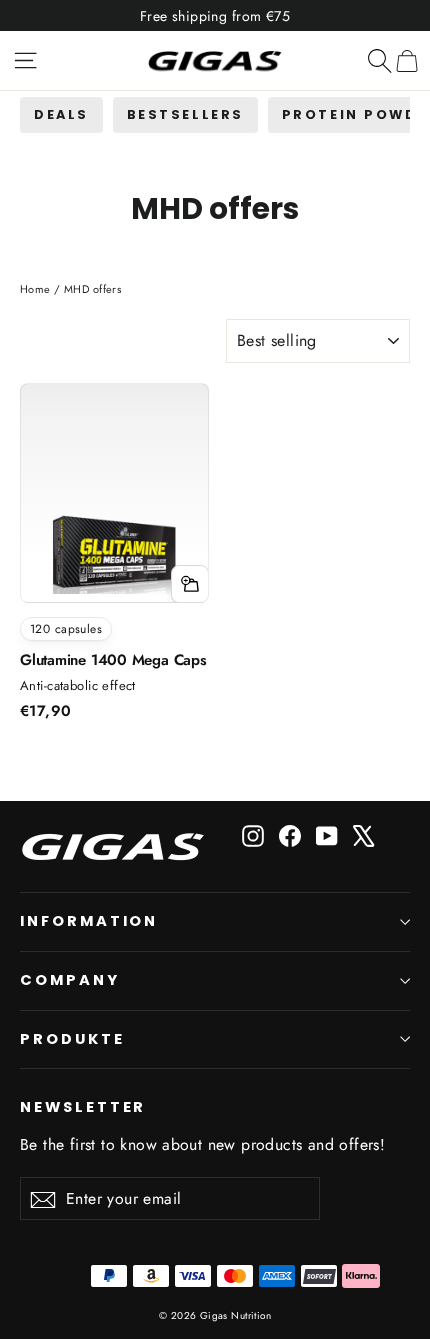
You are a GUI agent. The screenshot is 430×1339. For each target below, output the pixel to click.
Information (89, 921)
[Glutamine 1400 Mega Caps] (114, 508)
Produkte (72, 1039)
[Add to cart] (190, 584)
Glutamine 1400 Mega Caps (113, 660)
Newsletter (83, 1107)
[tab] (61, 114)
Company (70, 980)
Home (35, 289)
